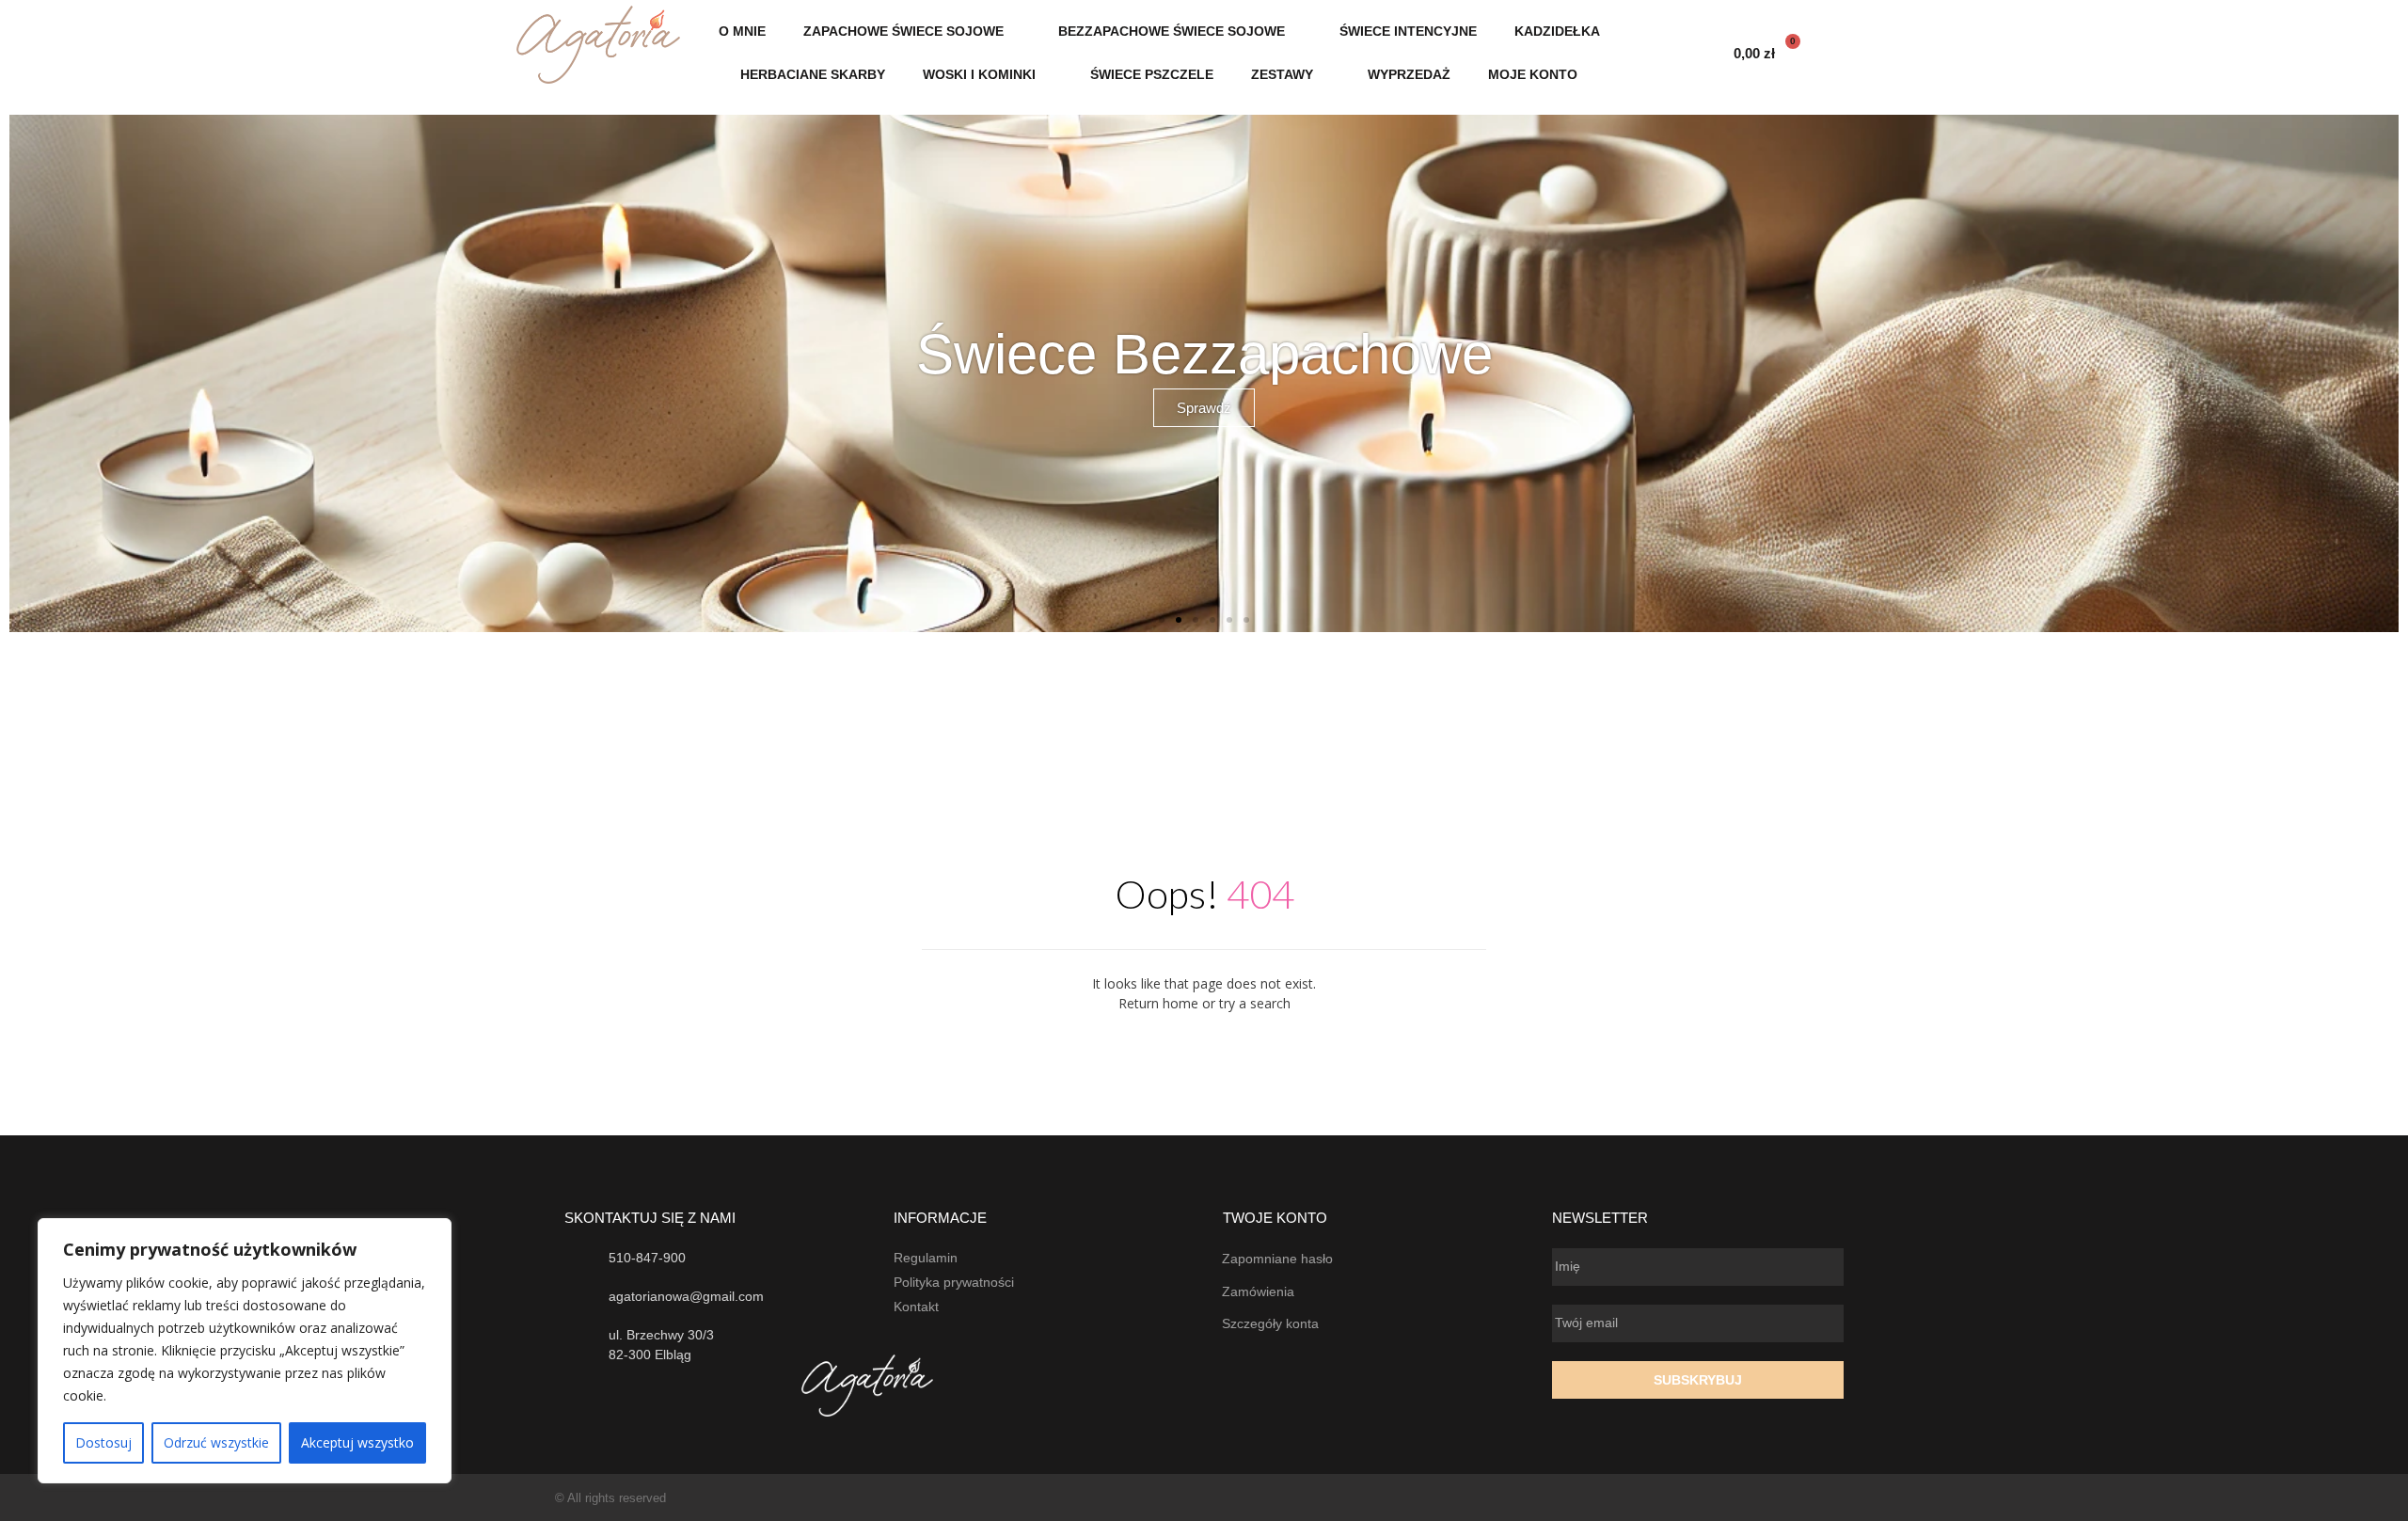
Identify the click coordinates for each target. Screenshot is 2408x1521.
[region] (245, 1351)
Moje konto (1533, 74)
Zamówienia (1258, 1291)
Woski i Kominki (979, 74)
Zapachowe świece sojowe (903, 31)
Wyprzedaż (1409, 74)
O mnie (742, 31)
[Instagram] (1846, 1498)
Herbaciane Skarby (813, 74)
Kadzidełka (1557, 31)
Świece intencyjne (1408, 31)
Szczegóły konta (1270, 1323)
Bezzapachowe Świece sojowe (1172, 31)
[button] (28, 374)
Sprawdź (1204, 408)
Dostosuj (103, 1442)
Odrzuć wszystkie (216, 1442)
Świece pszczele (1152, 74)
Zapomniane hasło (1277, 1259)
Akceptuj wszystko (357, 1442)
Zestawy (1282, 74)
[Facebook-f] (1809, 1498)
